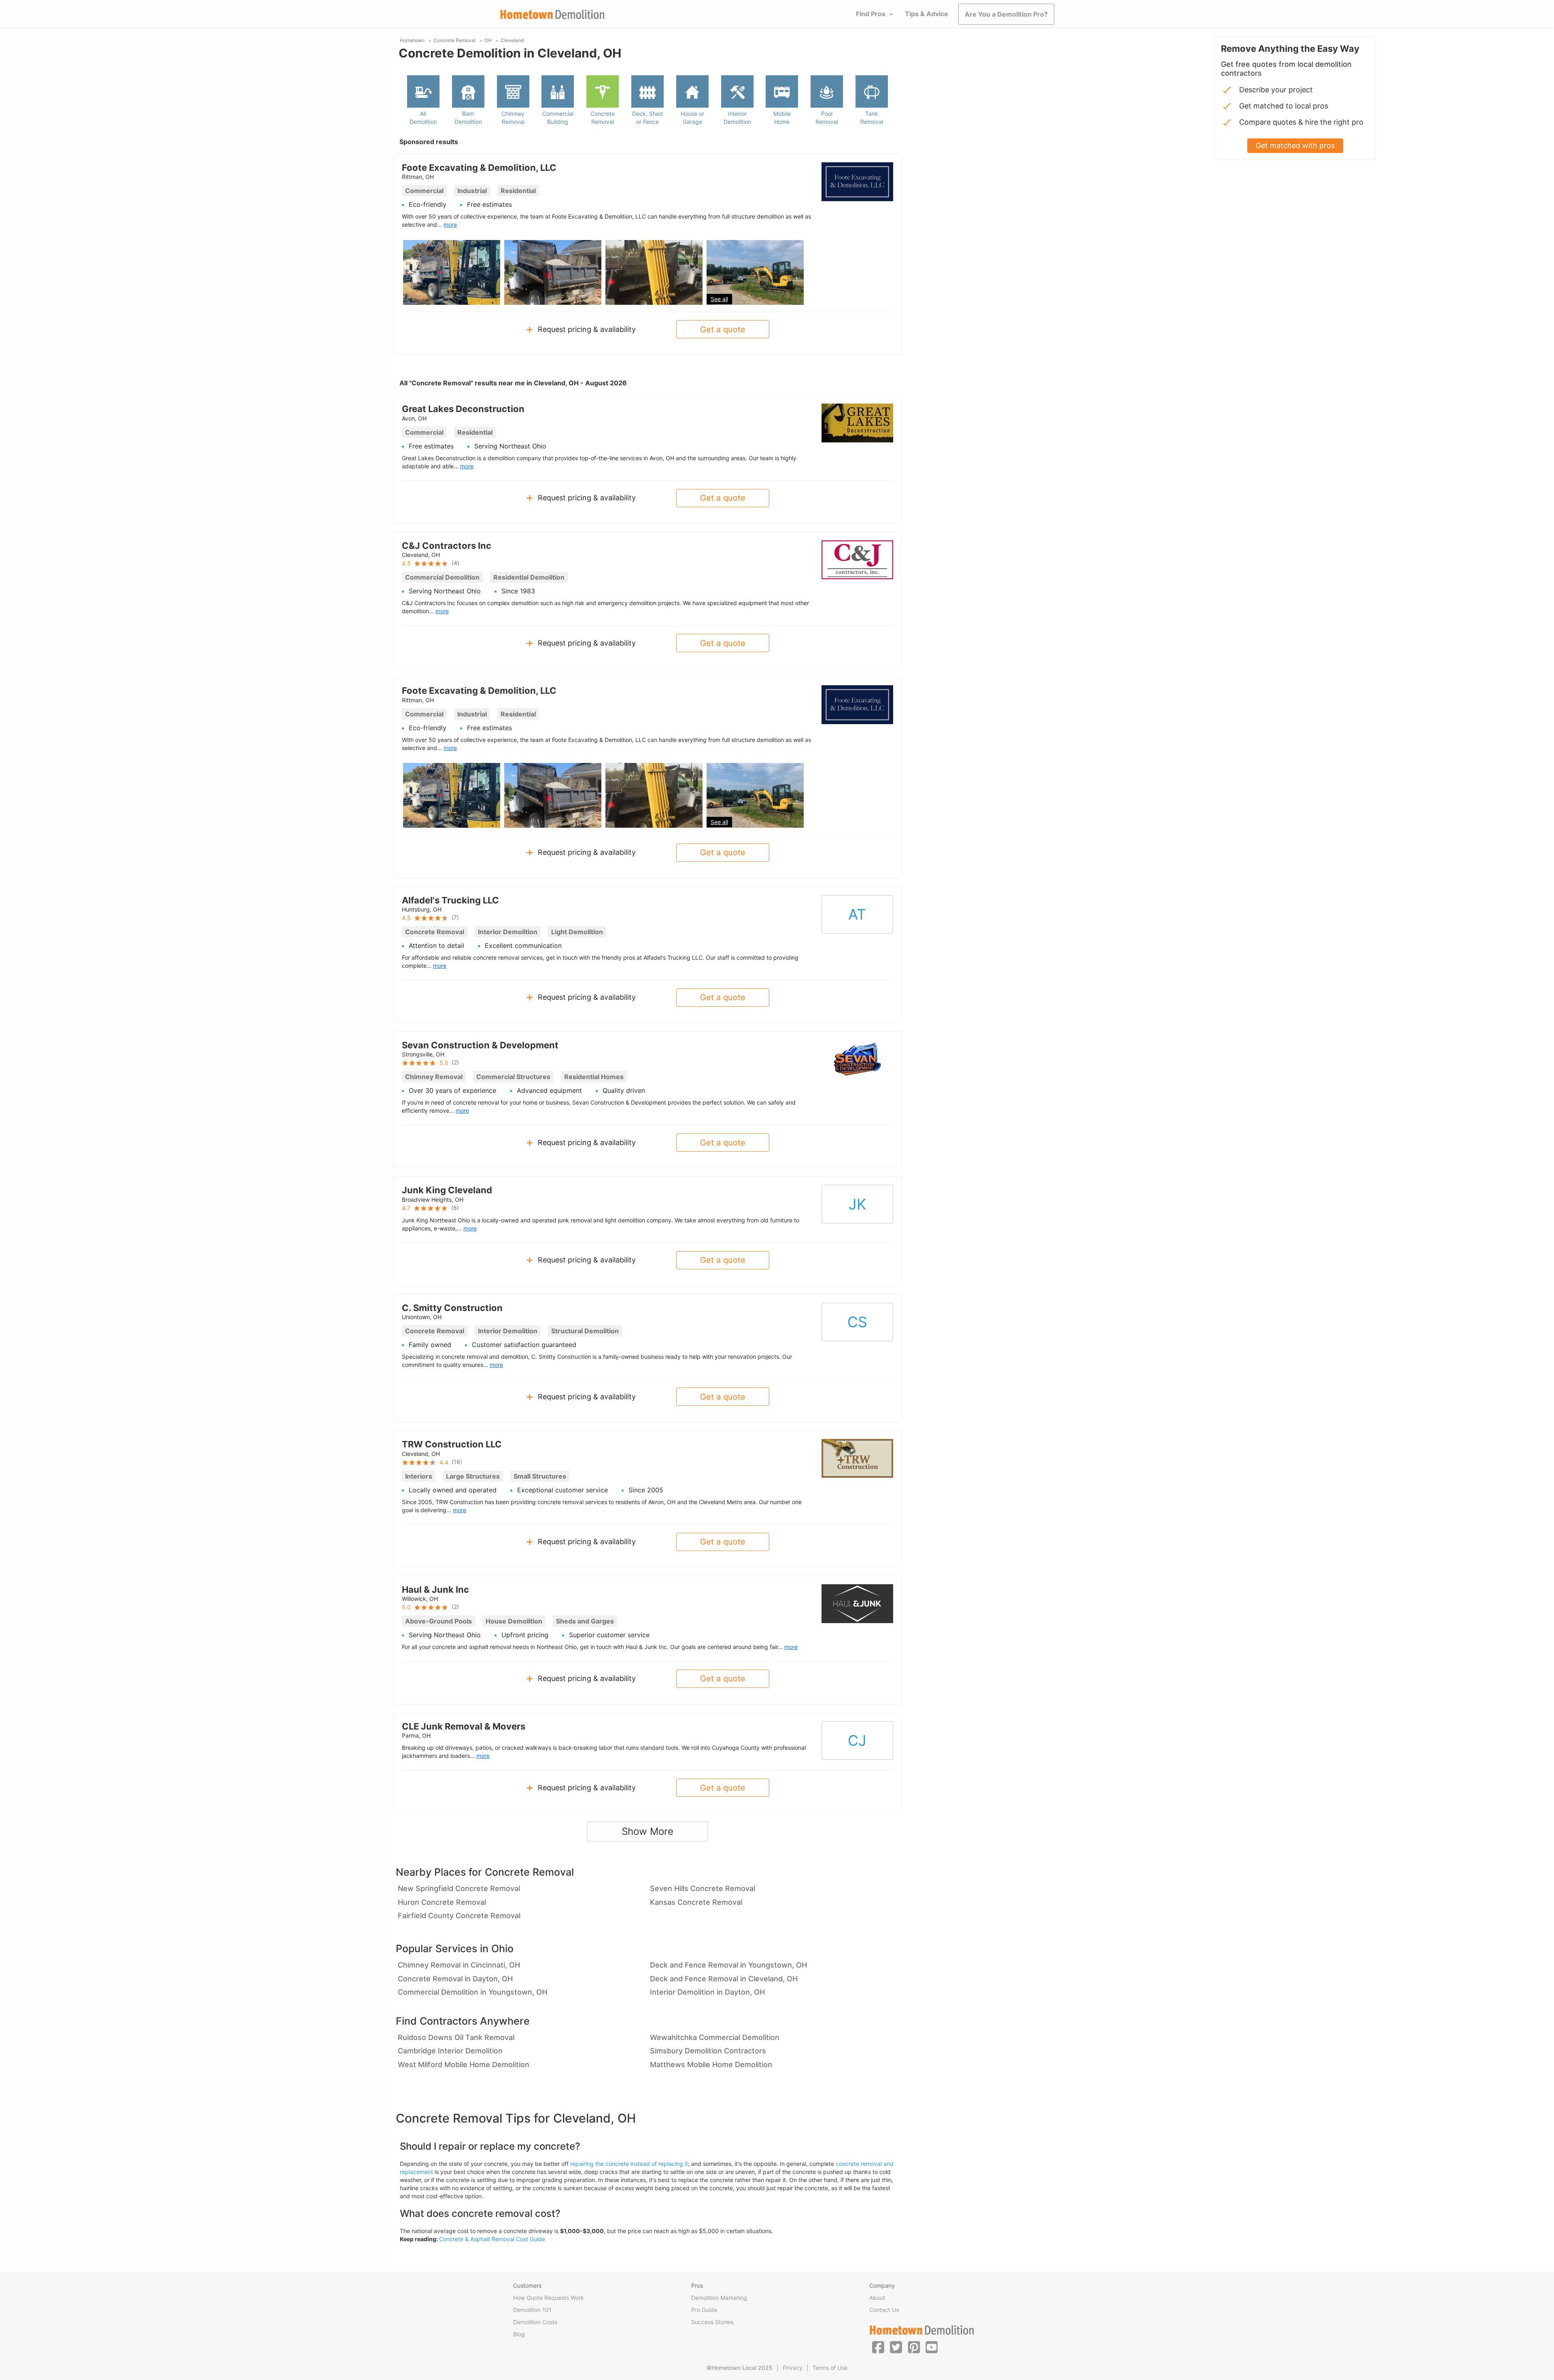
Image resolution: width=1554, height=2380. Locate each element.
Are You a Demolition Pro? (1006, 14)
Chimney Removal (513, 118)
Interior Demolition (737, 118)
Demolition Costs (535, 2322)
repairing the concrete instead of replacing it (629, 2164)
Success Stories (712, 2322)
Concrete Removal (603, 118)
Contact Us (884, 2310)
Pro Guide (704, 2310)
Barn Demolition (468, 118)
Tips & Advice (927, 14)
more (450, 224)
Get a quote (723, 329)
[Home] (552, 14)
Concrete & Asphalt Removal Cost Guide (492, 2239)
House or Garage (692, 118)
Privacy (793, 2368)
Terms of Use (830, 2368)
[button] (878, 2347)
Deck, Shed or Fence (647, 118)
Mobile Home (782, 118)
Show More (647, 1831)
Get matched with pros (1295, 146)
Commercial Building (558, 118)
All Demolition (423, 118)
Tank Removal (872, 118)
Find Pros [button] (871, 14)
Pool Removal (827, 118)
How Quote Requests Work (549, 2298)
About (877, 2298)
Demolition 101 (532, 2310)
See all (719, 299)
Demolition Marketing (719, 2298)
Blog (519, 2334)
